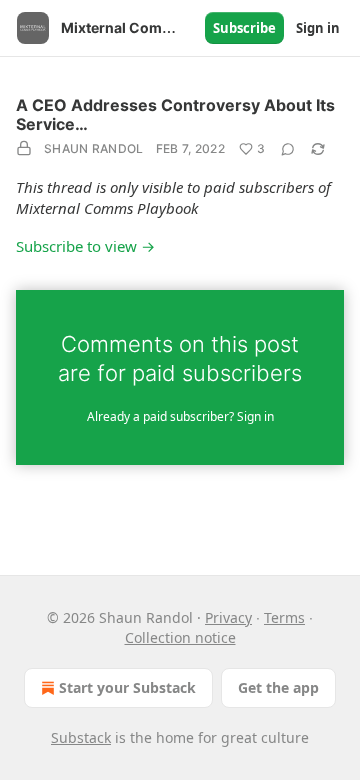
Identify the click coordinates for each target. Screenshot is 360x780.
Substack (81, 737)
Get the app (278, 687)
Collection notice (180, 637)
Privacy (228, 617)
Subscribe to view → (85, 246)
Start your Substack (127, 687)
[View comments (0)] (288, 149)
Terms (284, 617)
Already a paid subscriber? (180, 416)
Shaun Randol (94, 148)
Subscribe (244, 28)
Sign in (318, 28)
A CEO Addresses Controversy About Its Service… (175, 114)
